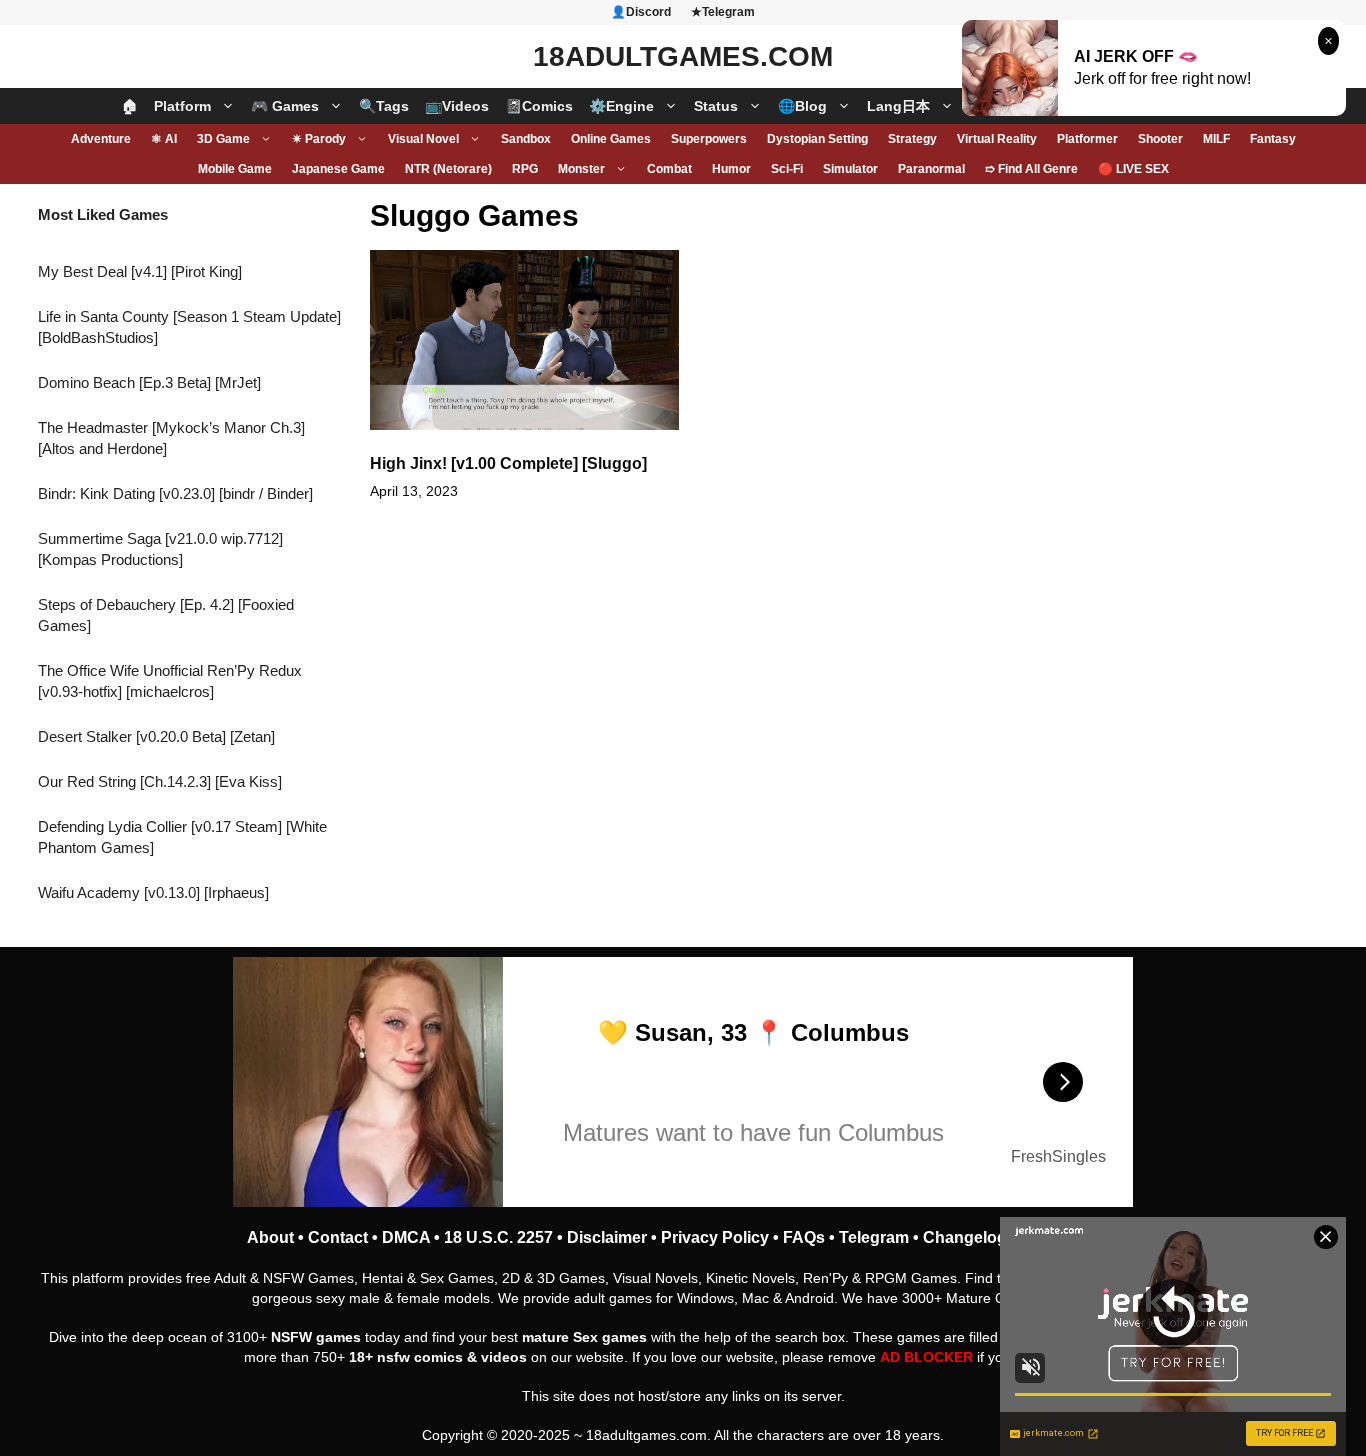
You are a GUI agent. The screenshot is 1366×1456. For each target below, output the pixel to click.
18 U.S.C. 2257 (498, 1237)
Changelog (965, 1237)
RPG (525, 169)
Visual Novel (423, 139)
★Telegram (723, 12)
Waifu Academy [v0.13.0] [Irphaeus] (153, 892)
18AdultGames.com (683, 56)
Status (716, 106)
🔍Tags (384, 106)
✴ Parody (319, 139)
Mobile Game (235, 169)
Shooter (1160, 139)
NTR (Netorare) (448, 169)
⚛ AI (164, 139)
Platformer (1087, 139)
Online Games (611, 139)
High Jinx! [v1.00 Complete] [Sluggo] (508, 463)
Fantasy (1273, 139)
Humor (731, 169)
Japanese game (338, 169)
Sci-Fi (787, 169)
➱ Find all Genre (1031, 169)
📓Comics (539, 106)
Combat (669, 169)
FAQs (804, 1237)
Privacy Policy (715, 1237)
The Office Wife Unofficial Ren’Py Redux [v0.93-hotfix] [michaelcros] (170, 681)
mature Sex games (584, 1337)
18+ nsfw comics (406, 1357)
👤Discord (641, 12)
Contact (338, 1237)
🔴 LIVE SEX (1133, 169)
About (270, 1237)
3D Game (223, 139)
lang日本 (898, 106)
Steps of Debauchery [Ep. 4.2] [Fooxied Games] (166, 615)
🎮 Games (285, 106)
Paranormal (931, 169)
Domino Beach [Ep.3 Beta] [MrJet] (149, 382)
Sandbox (526, 139)
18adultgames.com (646, 1435)
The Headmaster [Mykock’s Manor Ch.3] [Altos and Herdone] (171, 438)
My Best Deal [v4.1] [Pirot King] (140, 271)
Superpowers (709, 139)
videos (504, 1357)
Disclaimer (607, 1237)
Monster (581, 169)
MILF (1216, 139)
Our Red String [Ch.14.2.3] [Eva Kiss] (160, 781)
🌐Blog (802, 106)
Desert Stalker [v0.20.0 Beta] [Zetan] (156, 736)
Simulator (850, 169)
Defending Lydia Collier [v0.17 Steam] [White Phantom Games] (182, 837)
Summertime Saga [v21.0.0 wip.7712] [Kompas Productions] (160, 549)
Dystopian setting (817, 139)
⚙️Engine (621, 106)
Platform (182, 106)
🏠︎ (130, 106)
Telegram (874, 1237)
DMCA (406, 1237)
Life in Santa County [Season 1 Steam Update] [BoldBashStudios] (189, 327)
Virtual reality (997, 139)
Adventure (101, 139)
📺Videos (457, 106)
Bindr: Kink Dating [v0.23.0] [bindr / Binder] (175, 493)
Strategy (912, 139)
